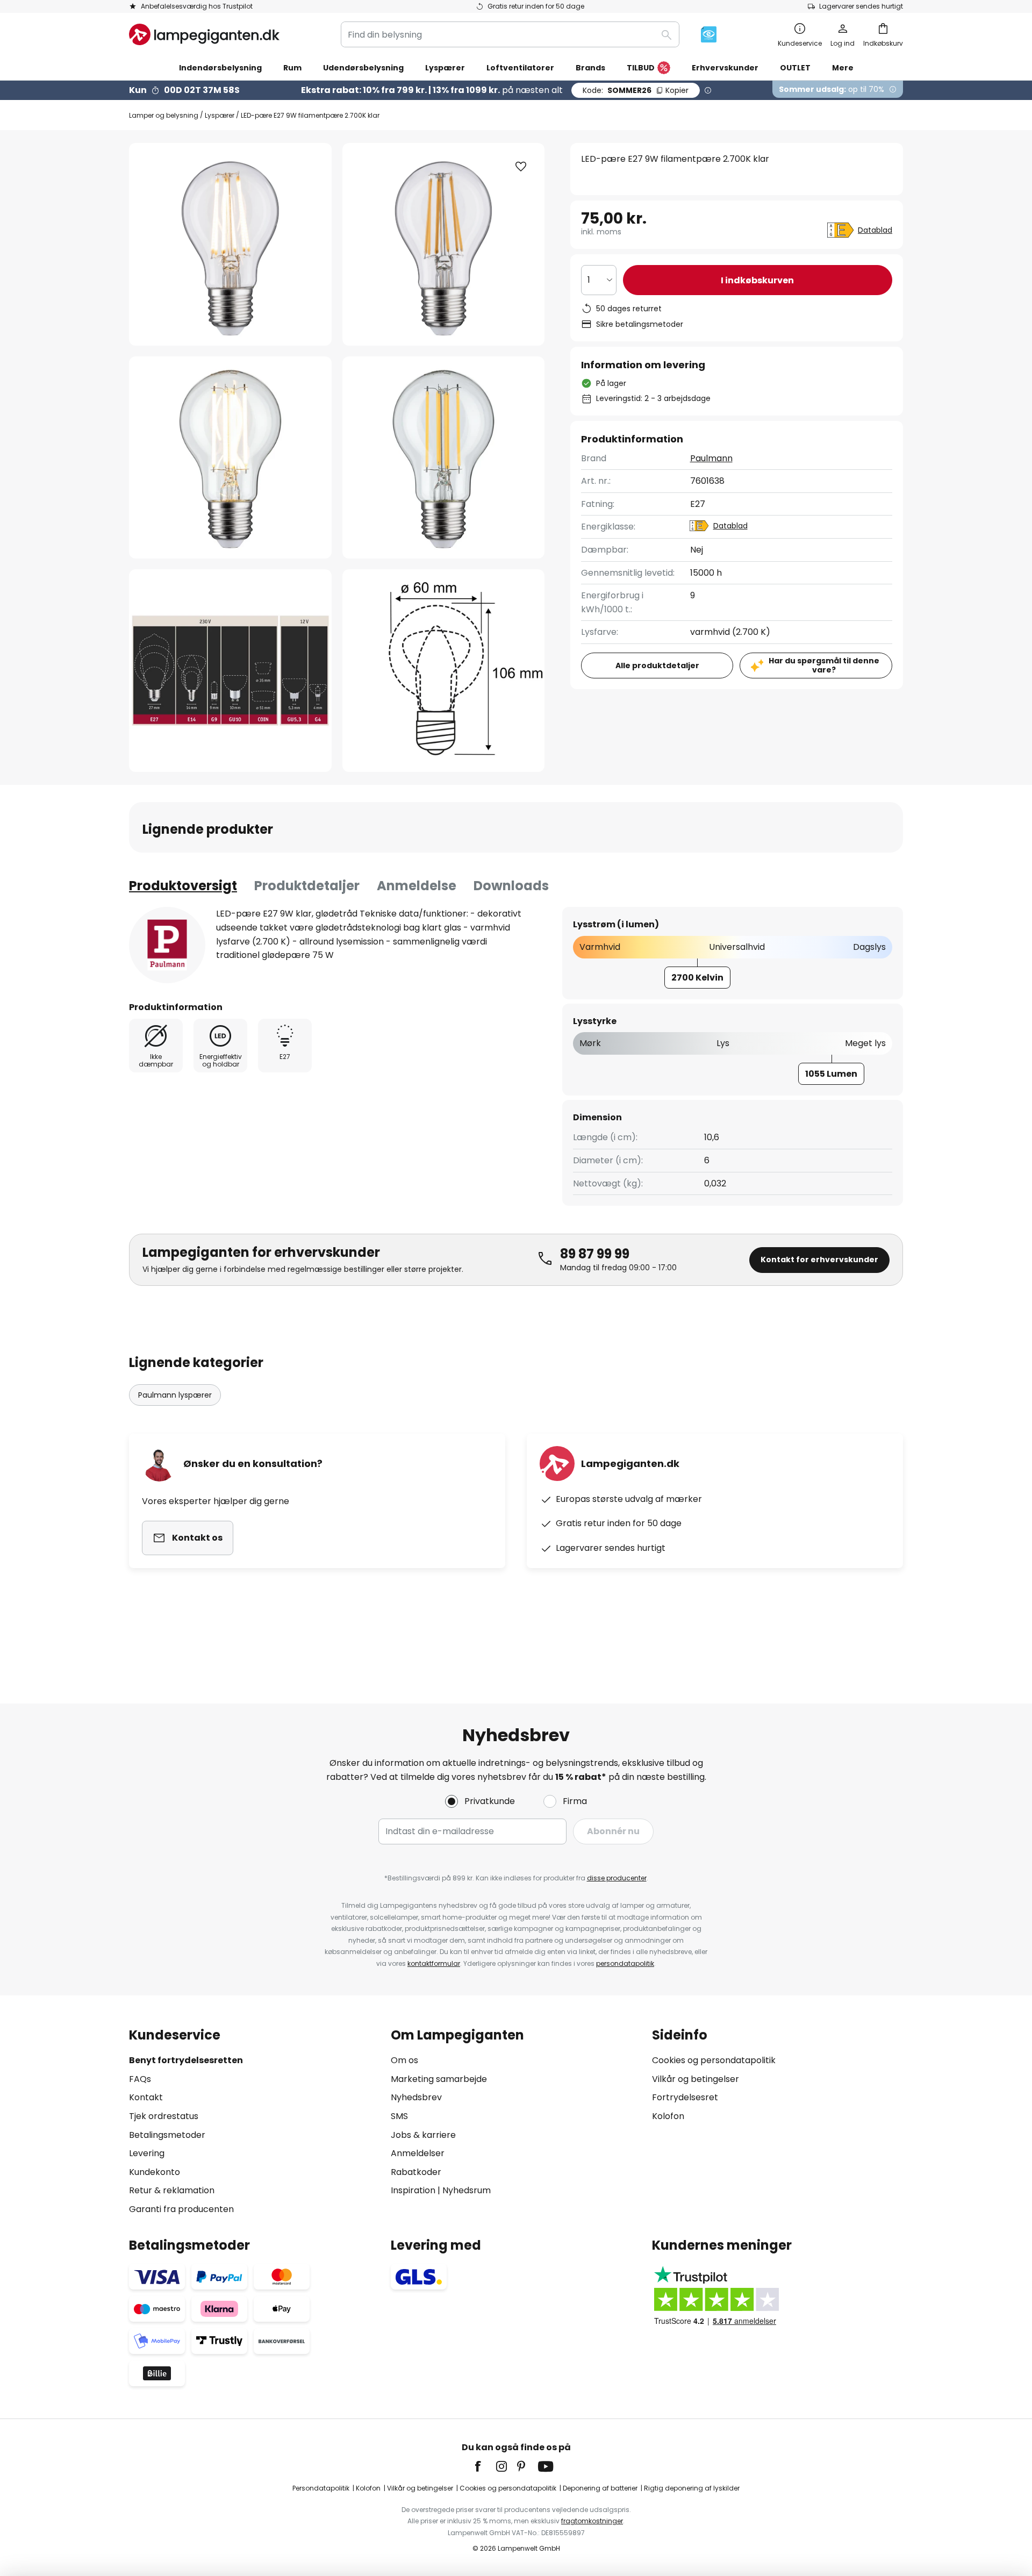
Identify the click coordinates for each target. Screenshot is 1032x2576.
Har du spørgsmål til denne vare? (824, 665)
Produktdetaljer (307, 886)
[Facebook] (485, 2466)
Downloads (511, 886)
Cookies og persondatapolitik (714, 2060)
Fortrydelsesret (685, 2097)
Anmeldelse (417, 886)
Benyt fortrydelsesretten (186, 2060)
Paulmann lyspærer (175, 1395)
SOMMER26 (636, 90)
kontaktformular (434, 1963)
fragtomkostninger (592, 2521)
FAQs (140, 2079)
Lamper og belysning (164, 115)
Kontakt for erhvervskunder (819, 1260)
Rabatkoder (416, 2172)
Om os (404, 2060)
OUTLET (795, 68)
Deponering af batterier (600, 2488)
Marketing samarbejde (439, 2079)
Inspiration (413, 2190)
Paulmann (711, 458)
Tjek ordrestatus (164, 2116)
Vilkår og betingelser (696, 2079)
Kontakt (146, 2097)
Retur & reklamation (172, 2190)
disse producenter (617, 1878)
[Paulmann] (167, 945)
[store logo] (204, 34)
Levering (147, 2153)
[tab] (183, 886)
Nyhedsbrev (416, 2097)
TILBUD (641, 68)
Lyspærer (220, 115)
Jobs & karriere (423, 2135)
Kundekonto (155, 2172)
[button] (230, 458)
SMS (399, 2116)
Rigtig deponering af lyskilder (692, 2488)
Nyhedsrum (467, 2190)
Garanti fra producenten (181, 2209)
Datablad (875, 230)
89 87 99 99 (595, 1254)
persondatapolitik (625, 1963)
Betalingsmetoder (167, 2135)
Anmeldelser (418, 2153)
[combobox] (510, 34)
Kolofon (668, 2116)
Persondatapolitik (321, 2488)
